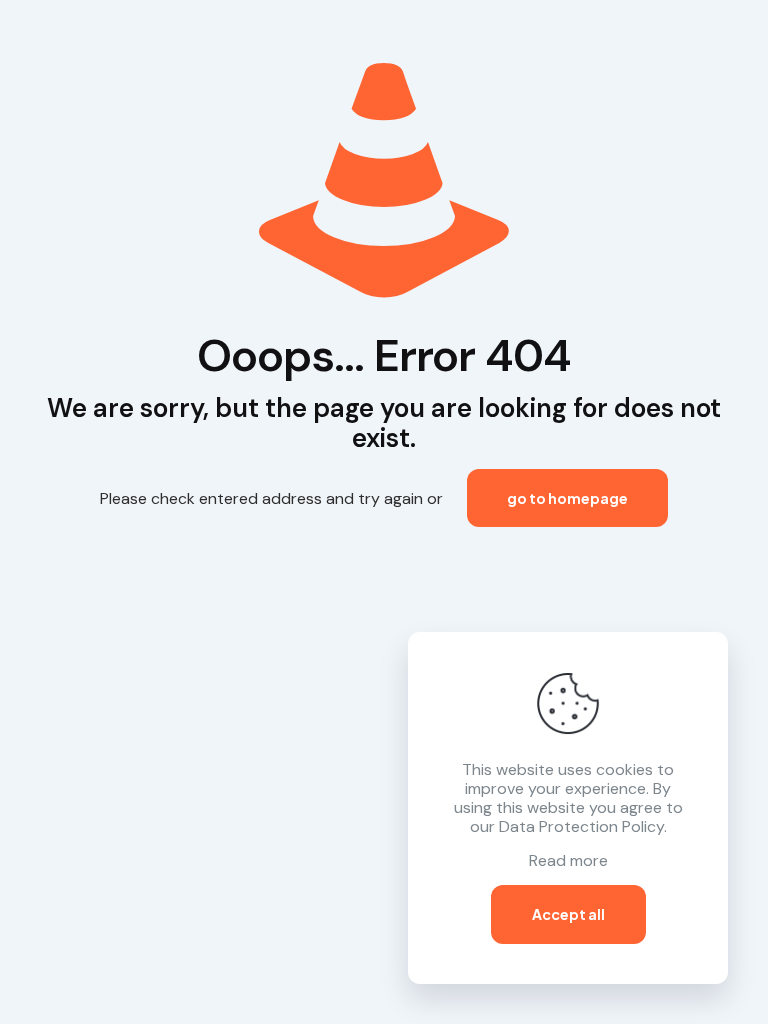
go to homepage (567, 498)
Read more (568, 860)
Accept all (568, 914)
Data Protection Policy (581, 826)
